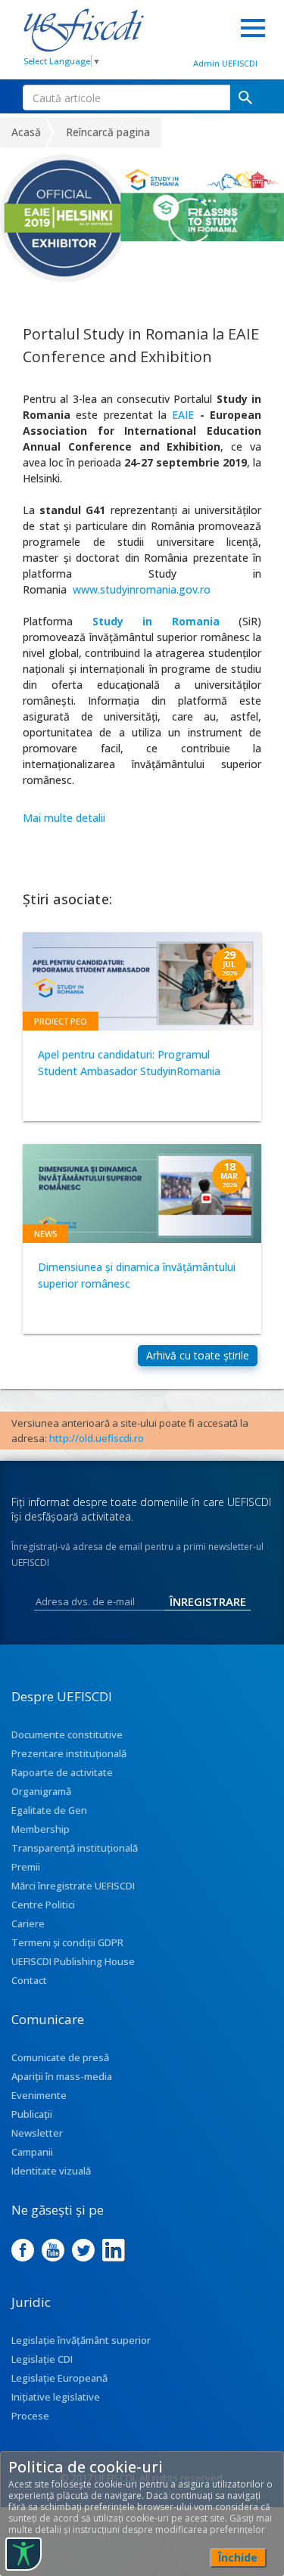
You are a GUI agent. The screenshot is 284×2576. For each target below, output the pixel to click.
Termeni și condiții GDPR (67, 1942)
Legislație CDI (42, 2359)
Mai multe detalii (64, 818)
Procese (30, 2416)
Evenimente (39, 2095)
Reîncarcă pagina (108, 132)
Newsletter (37, 2133)
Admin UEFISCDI (225, 63)
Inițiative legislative (56, 2397)
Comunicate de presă (60, 2057)
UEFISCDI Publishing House (73, 1961)
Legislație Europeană (59, 2378)
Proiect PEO (61, 1021)
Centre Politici (43, 1905)
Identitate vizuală (51, 2171)
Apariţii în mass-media (62, 2076)
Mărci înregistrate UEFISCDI (73, 1886)
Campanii (32, 2152)
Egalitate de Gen (49, 1810)
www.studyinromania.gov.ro (142, 589)
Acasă (26, 132)
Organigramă (41, 1791)
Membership (41, 1829)
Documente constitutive (67, 1734)
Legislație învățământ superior (81, 2340)
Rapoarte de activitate (62, 1772)
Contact (29, 1980)
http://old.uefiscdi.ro (97, 1438)
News (45, 1234)
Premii (26, 1867)
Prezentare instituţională (69, 1753)
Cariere (28, 1923)
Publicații (32, 2114)
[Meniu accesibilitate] (23, 2554)
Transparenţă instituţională (75, 1848)
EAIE (183, 415)
